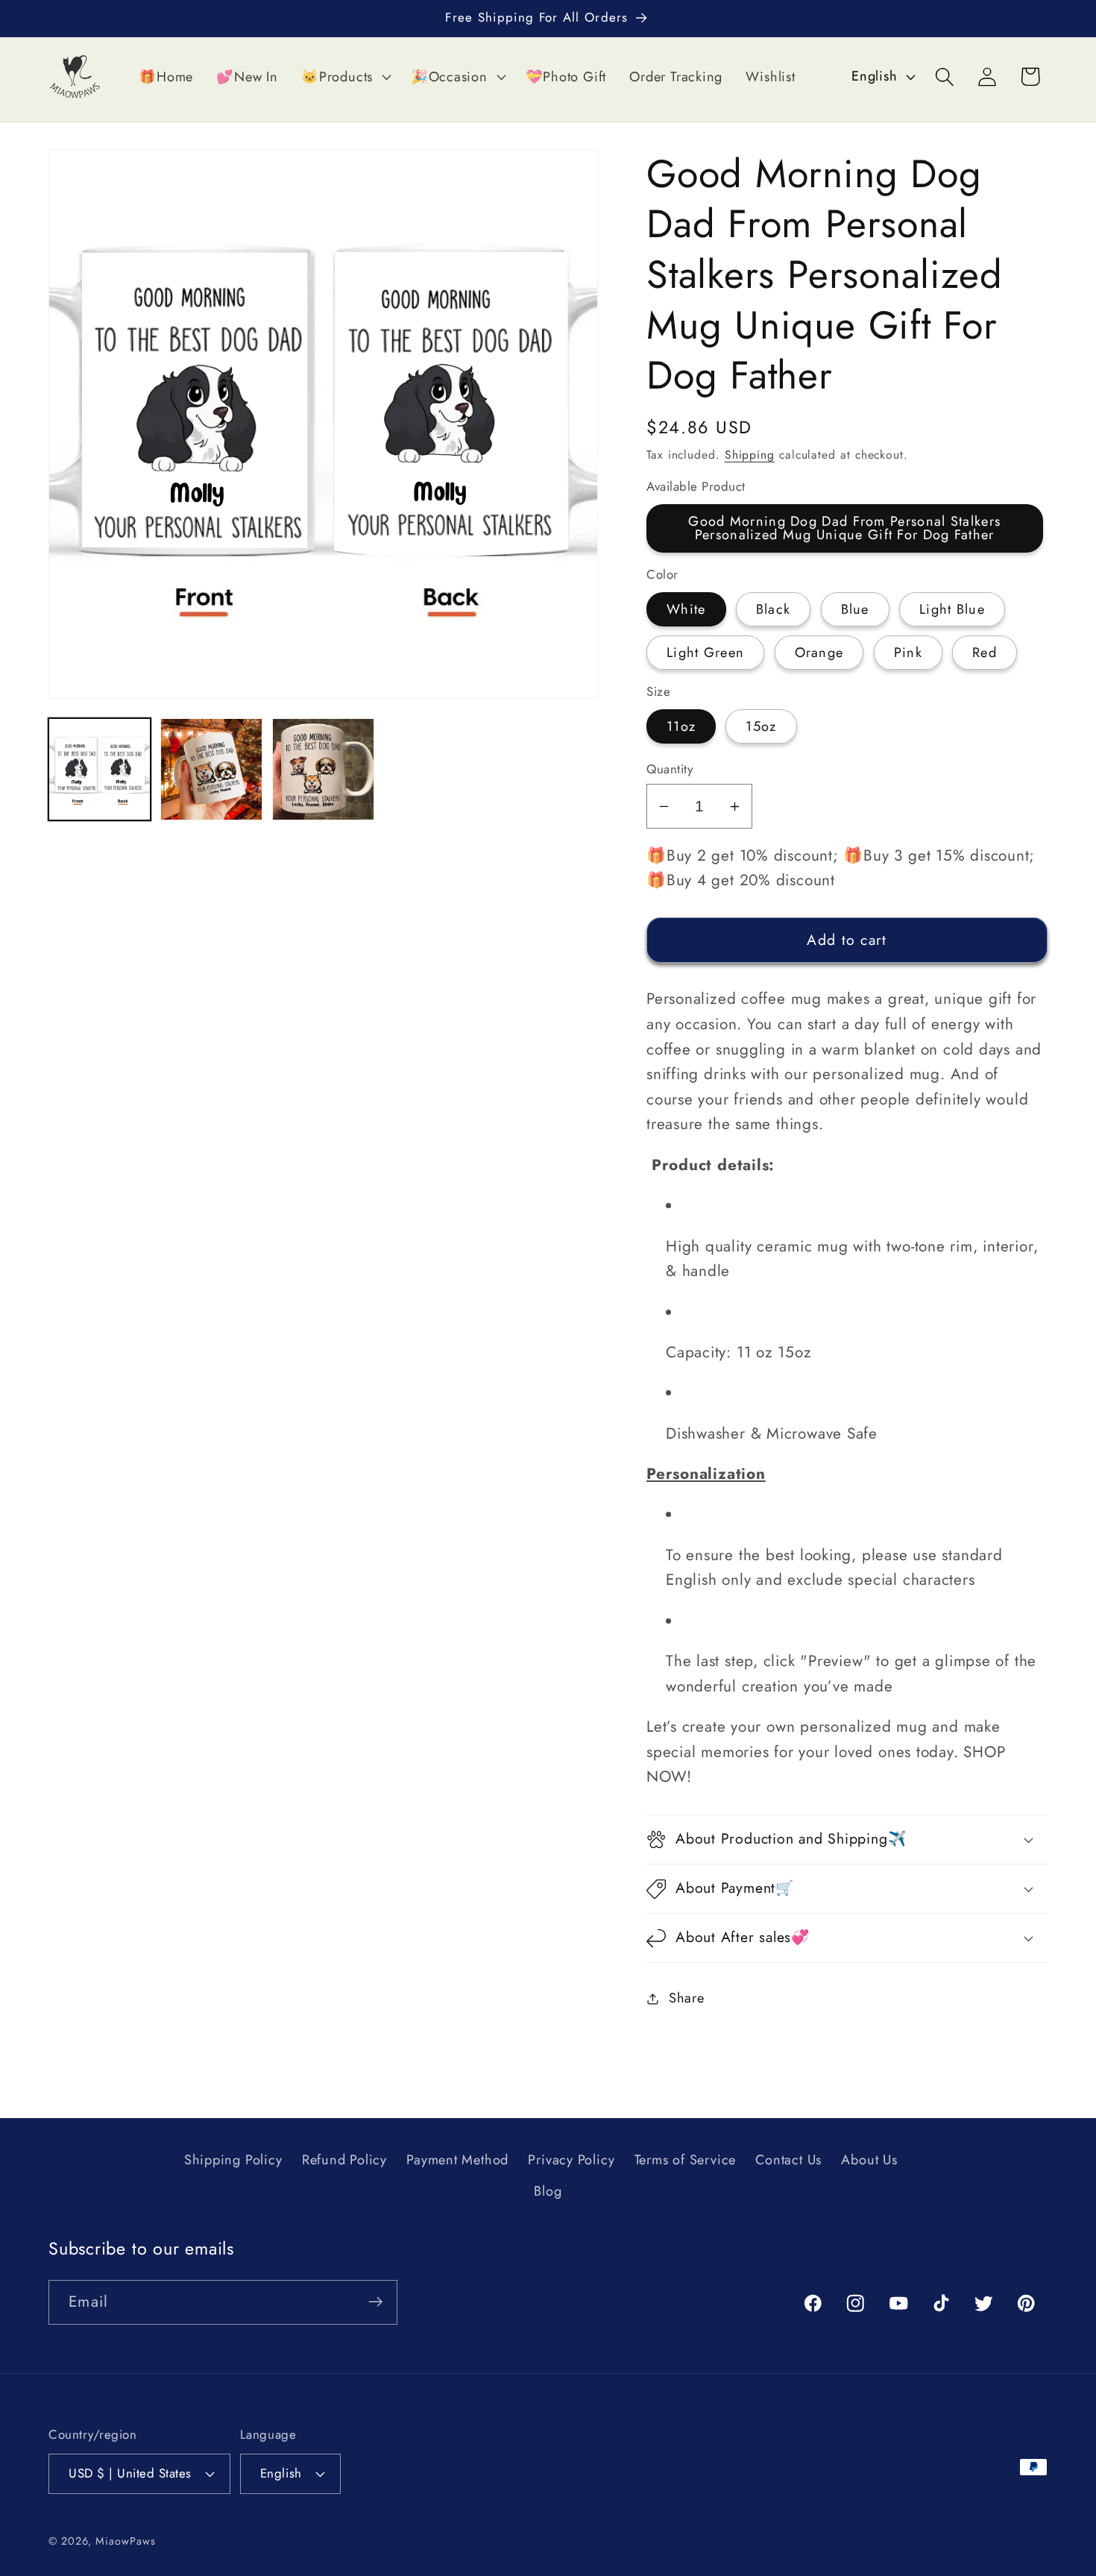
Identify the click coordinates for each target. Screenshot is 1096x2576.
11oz (681, 727)
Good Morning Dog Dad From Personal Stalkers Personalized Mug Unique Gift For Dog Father (844, 529)
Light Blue (952, 609)
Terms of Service (685, 2161)
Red (985, 653)
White (686, 609)
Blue (855, 609)
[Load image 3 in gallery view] (323, 769)
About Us (869, 2161)
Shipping (750, 455)
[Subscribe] (375, 2302)
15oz (761, 727)
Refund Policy (344, 2161)
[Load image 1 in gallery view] (100, 769)
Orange (819, 653)
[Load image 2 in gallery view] (211, 769)
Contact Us (788, 2161)
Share (687, 1998)
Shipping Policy (233, 2161)
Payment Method (457, 2161)
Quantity (670, 769)
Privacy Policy (571, 2161)
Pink (908, 653)
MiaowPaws (125, 2540)
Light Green (705, 653)
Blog (548, 2192)
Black (774, 609)
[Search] (945, 76)
